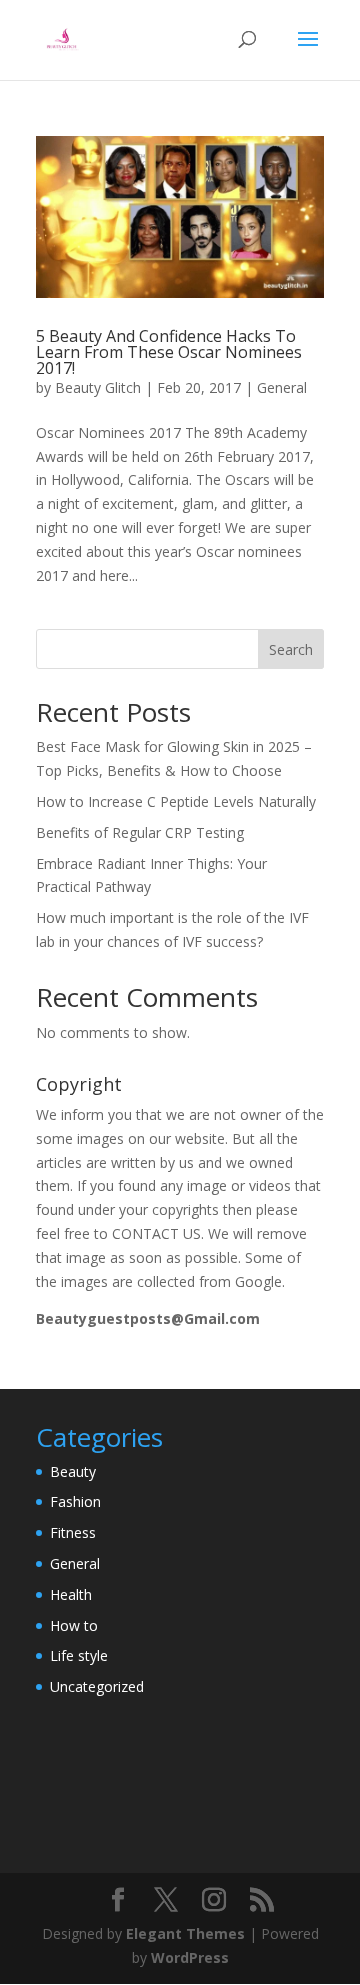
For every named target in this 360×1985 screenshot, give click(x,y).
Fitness (73, 1532)
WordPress (190, 1957)
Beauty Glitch (98, 387)
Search (291, 649)
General (282, 387)
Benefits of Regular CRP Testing (140, 832)
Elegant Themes (185, 1933)
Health (71, 1594)
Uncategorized (97, 1686)
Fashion (75, 1501)
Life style (79, 1655)
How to (74, 1625)
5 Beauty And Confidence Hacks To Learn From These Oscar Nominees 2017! (169, 352)
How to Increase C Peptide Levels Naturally (176, 801)
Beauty (73, 1471)
